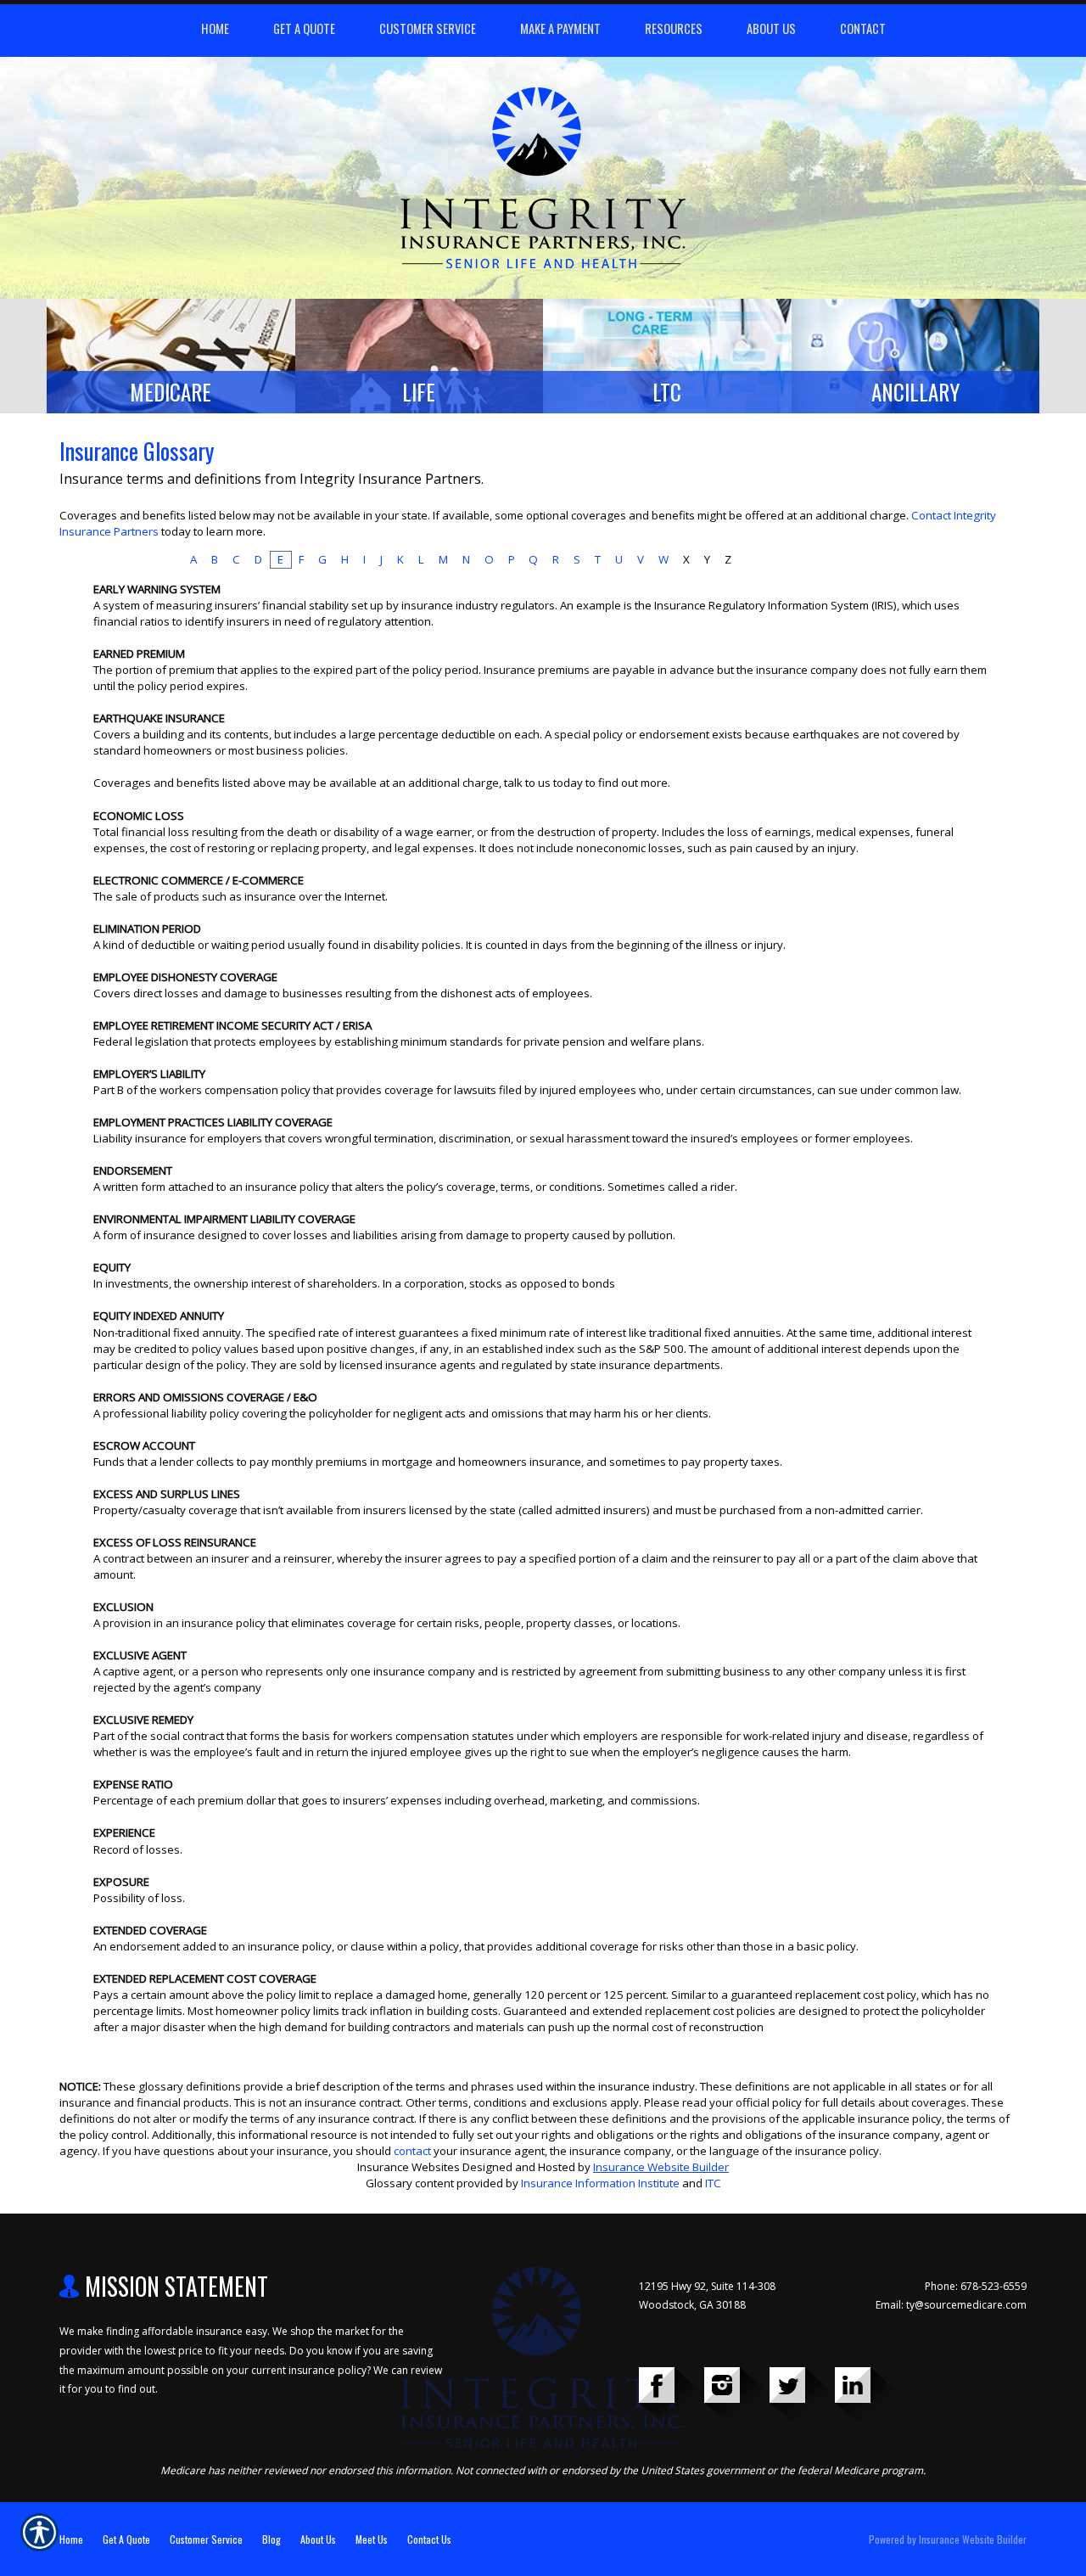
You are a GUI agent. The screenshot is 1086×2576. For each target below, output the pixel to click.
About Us (318, 2539)
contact (412, 2151)
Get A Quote (126, 2539)
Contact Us (429, 2539)
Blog (271, 2539)
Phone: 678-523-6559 (976, 2286)
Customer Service (206, 2539)
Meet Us (372, 2539)
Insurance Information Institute (600, 2183)
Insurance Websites (409, 2167)
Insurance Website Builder (661, 2167)
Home (71, 2539)
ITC (713, 2183)
